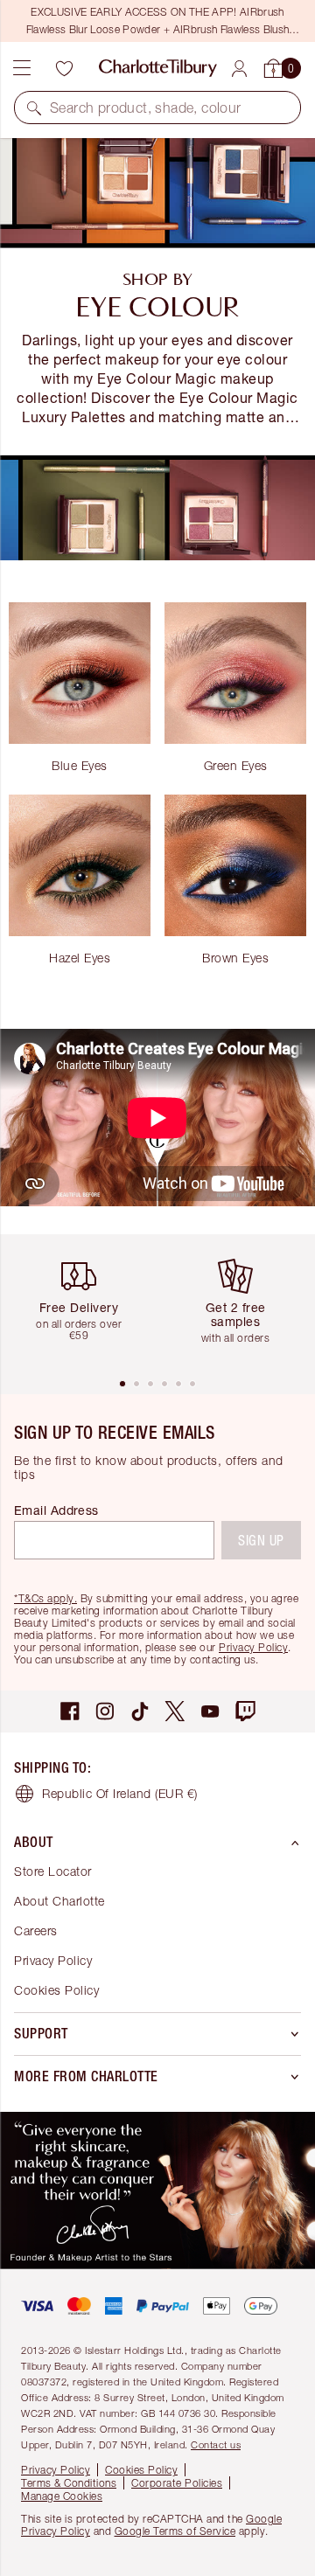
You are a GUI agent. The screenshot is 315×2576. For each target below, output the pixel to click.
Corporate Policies (177, 2483)
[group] (85, 1305)
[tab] (122, 1384)
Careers (36, 1930)
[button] (34, 108)
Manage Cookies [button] (62, 2496)
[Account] (239, 69)
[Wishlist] (64, 68)
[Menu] (22, 68)
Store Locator (53, 1871)
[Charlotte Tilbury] (158, 68)
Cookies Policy (56, 1990)
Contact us (216, 2444)
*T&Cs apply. (45, 1598)
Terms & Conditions (69, 2483)
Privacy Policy (253, 1647)
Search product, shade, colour (146, 108)
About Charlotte (59, 1901)
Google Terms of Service (175, 2531)
